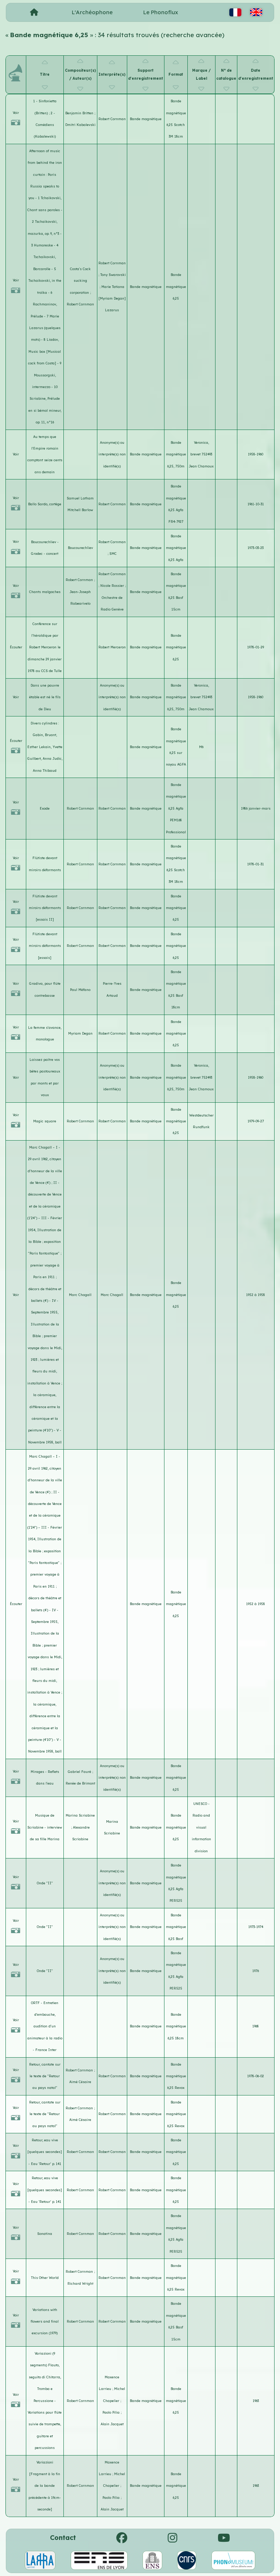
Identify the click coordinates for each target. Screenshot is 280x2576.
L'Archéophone (92, 12)
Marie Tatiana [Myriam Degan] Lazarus (112, 299)
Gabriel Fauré (80, 1772)
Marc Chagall (80, 1295)
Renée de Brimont (80, 1783)
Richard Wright (80, 2283)
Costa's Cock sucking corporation (80, 281)
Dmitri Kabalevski (80, 125)
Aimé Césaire (80, 2082)
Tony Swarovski (113, 275)
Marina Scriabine (80, 1815)
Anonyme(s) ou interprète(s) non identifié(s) (112, 454)
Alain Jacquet (112, 2424)
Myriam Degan (80, 1033)
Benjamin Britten (80, 113)
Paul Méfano (80, 990)
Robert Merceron (112, 647)
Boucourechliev (80, 548)
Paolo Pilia (112, 2412)
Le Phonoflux (161, 12)
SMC (113, 554)
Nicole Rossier (113, 586)
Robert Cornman (112, 119)
